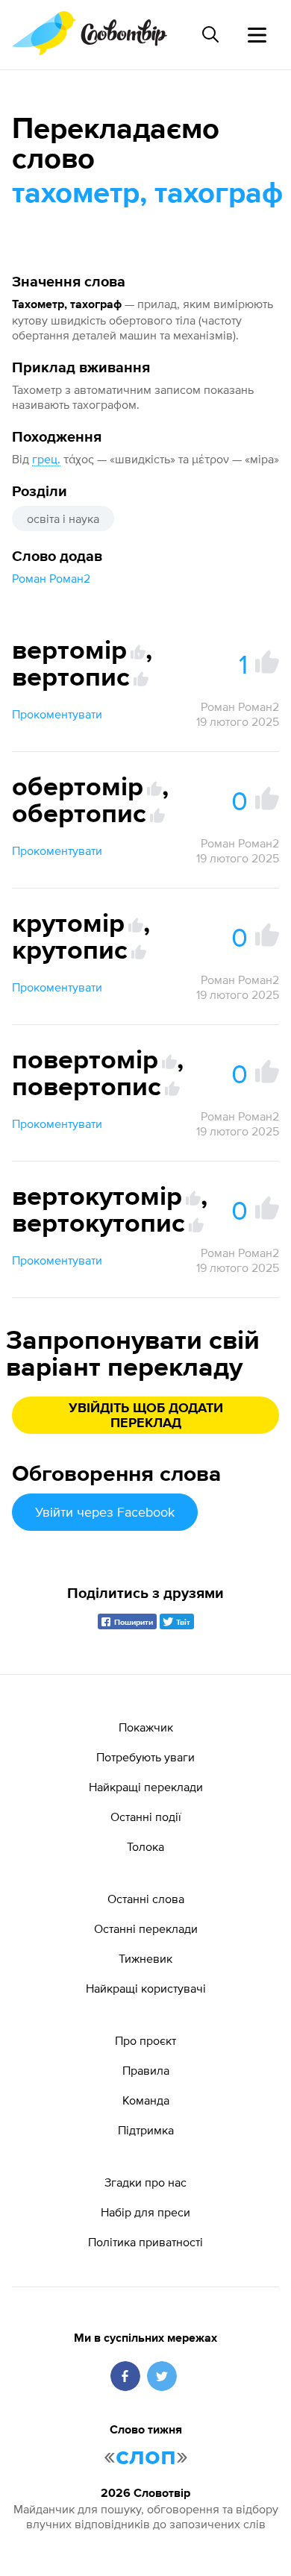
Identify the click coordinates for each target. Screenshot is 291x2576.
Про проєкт (145, 2040)
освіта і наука (63, 518)
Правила (146, 2070)
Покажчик (146, 1727)
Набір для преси (145, 2212)
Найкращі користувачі (146, 1988)
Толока (145, 1846)
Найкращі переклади (146, 1787)
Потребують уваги (145, 1757)
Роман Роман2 (51, 578)
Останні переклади (146, 1928)
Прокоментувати (57, 714)
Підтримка (146, 2130)
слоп (146, 2457)
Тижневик (145, 1958)
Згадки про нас (145, 2182)
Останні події (146, 1817)
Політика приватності (145, 2242)
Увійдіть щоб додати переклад (146, 1416)
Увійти (105, 1512)
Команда (146, 2100)
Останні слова (146, 1899)
